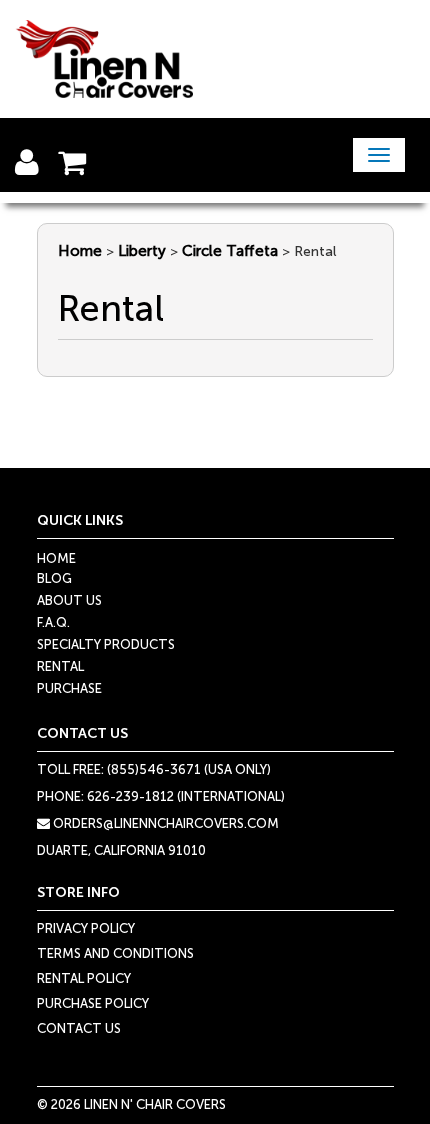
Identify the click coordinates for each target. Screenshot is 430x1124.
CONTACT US (79, 1028)
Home (80, 251)
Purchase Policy (93, 1003)
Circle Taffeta (230, 251)
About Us (69, 600)
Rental (60, 666)
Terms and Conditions (115, 953)
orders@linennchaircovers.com (164, 823)
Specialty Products (106, 644)
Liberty (142, 251)
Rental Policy (84, 978)
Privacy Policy (86, 928)
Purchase (69, 688)
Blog (54, 578)
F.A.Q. (53, 622)
